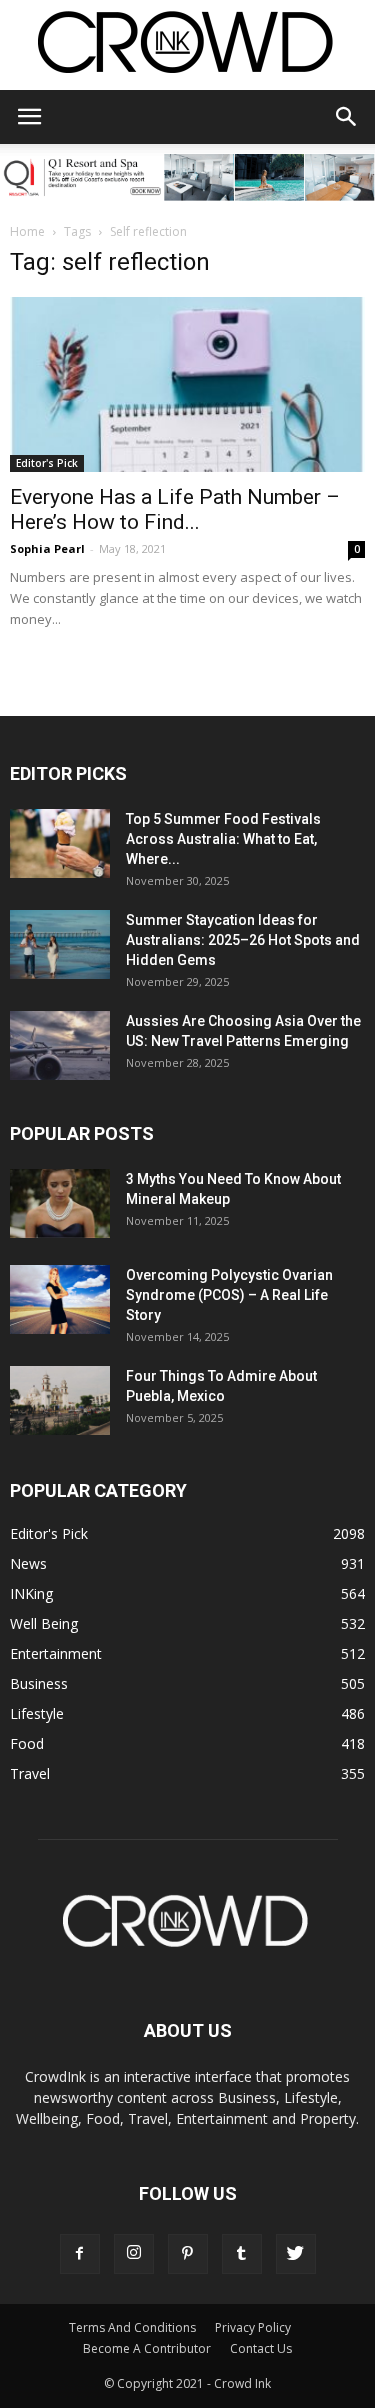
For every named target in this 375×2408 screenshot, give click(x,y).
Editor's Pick (47, 463)
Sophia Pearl (47, 548)
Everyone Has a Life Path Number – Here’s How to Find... (175, 509)
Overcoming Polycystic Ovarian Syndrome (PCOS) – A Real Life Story (229, 1295)
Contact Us (261, 2348)
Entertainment (56, 1653)
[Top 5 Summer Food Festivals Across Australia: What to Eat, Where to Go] (60, 843)
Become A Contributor (147, 2348)
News (28, 1563)
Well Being (44, 1623)
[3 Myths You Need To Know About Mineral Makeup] (60, 1203)
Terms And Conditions (132, 2327)
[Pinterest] (188, 2254)
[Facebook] (80, 2254)
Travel (30, 1773)
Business (39, 1683)
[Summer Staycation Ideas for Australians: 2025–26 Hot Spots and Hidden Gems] (60, 944)
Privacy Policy (253, 2327)
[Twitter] (296, 2254)
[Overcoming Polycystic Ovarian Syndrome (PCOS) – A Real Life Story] (60, 1299)
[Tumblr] (242, 2254)
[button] (347, 117)
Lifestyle (37, 1713)
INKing (31, 1593)
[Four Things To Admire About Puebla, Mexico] (60, 1400)
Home (27, 231)
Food (27, 1743)
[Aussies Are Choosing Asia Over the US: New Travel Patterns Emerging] (60, 1045)
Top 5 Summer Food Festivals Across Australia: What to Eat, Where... (223, 839)
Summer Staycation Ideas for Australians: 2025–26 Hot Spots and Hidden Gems (243, 940)
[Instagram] (134, 2254)
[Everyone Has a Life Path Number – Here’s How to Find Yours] (187, 384)
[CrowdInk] (187, 46)
